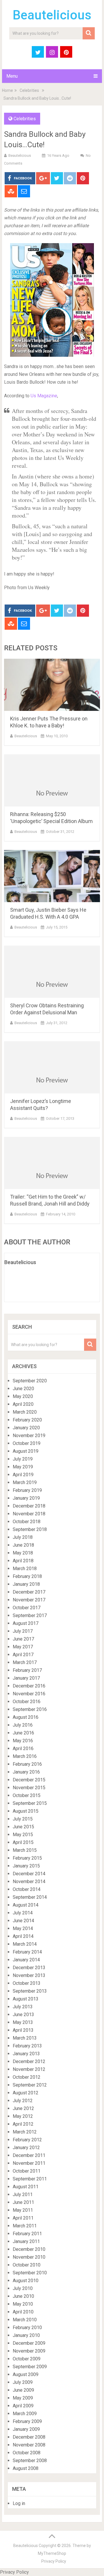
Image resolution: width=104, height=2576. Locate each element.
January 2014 (26, 1960)
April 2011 (23, 2218)
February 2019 (27, 1490)
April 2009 (23, 2406)
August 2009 (26, 2374)
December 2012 (29, 2061)
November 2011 (29, 2163)
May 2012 (23, 2116)
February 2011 (27, 2234)
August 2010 (26, 2281)
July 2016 (23, 1725)
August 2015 (26, 1811)
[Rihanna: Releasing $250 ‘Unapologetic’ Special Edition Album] (52, 780)
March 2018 (25, 1569)
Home (8, 90)
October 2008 (27, 2453)
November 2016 (29, 1694)
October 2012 (27, 2077)
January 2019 (26, 1498)
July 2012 (23, 2101)
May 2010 (23, 2304)
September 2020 (30, 1381)
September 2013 (30, 1991)
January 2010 (26, 2335)
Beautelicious (52, 15)
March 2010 (25, 2320)
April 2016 (23, 1748)
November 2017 (29, 1600)
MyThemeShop (52, 2553)
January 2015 (26, 1866)
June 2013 (23, 2015)
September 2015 (30, 1803)
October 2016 (27, 1702)
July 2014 (23, 1913)
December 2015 (29, 1780)
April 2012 (23, 2124)
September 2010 (30, 2273)
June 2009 (23, 2390)
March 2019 (25, 1482)
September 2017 (30, 1615)
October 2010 (27, 2265)
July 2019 (23, 1459)
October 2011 (27, 2171)
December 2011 (29, 2155)
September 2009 (30, 2367)
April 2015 (23, 1842)
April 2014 (23, 1936)
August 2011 (26, 2187)
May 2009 (23, 2398)
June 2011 (23, 2202)
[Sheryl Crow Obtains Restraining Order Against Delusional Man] (52, 972)
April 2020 (23, 1404)
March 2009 (25, 2414)
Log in (19, 2503)
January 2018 (26, 1584)
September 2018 (30, 1529)
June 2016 (23, 1733)
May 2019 (23, 1467)
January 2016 (26, 1772)
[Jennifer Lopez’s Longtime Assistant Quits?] (52, 1067)
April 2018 (23, 1561)
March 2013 (25, 2038)
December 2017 (29, 1592)
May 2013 (23, 2022)
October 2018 (27, 1522)
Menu (12, 76)
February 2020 (27, 1420)
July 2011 (23, 2194)
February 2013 (27, 2046)
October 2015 (27, 1795)
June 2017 (23, 1639)
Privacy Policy (54, 2561)
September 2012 (30, 2085)
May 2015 (23, 1835)
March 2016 (25, 1756)
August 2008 (26, 2468)
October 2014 (27, 1889)
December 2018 (29, 1506)
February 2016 (27, 1764)
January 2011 (26, 2241)
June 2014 (23, 1921)
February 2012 (27, 2140)
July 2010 (23, 2288)
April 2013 (23, 2030)
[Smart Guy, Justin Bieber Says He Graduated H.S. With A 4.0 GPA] (52, 876)
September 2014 (30, 1897)
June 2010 (23, 2296)
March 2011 (25, 2226)
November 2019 (29, 1436)
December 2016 (29, 1686)
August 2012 (26, 2093)
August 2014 (26, 1905)
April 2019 (23, 1475)
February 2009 (27, 2421)
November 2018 (29, 1514)
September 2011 (30, 2179)
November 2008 (29, 2445)
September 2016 (30, 1709)
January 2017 (26, 1678)
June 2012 (23, 2108)
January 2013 (26, 2054)
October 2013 (27, 1983)
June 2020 (23, 1389)
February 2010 (27, 2327)
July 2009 (23, 2382)
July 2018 (23, 1537)
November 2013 (29, 1975)
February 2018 (27, 1576)
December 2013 (29, 1968)
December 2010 (29, 2249)
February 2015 (27, 1858)
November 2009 (29, 2351)
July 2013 (23, 2007)
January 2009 (26, 2429)
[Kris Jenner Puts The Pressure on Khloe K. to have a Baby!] (52, 685)
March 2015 (25, 1850)
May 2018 (23, 1553)
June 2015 (23, 1827)
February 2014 (27, 1952)
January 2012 (26, 2148)
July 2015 (23, 1819)
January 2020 (26, 1428)
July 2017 (23, 1631)
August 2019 (26, 1451)
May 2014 (23, 1928)
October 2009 (27, 2359)
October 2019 (27, 1443)
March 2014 (25, 1944)
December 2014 (29, 1874)
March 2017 (25, 1662)
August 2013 (26, 1999)
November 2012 (29, 2069)
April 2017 (23, 1655)
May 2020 (23, 1396)
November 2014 (29, 1882)
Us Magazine (44, 396)
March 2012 (25, 2132)
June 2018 (23, 1545)
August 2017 (26, 1623)
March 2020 (25, 1412)
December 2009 (29, 2343)
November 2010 (29, 2257)
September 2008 (30, 2461)
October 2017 (27, 1608)
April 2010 (23, 2312)
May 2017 (23, 1647)
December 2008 (29, 2437)
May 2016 (23, 1741)
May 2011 (23, 2210)
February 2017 (27, 1670)
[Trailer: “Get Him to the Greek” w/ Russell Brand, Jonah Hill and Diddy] (52, 1163)
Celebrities (29, 90)
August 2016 (26, 1717)
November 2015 (29, 1788)
